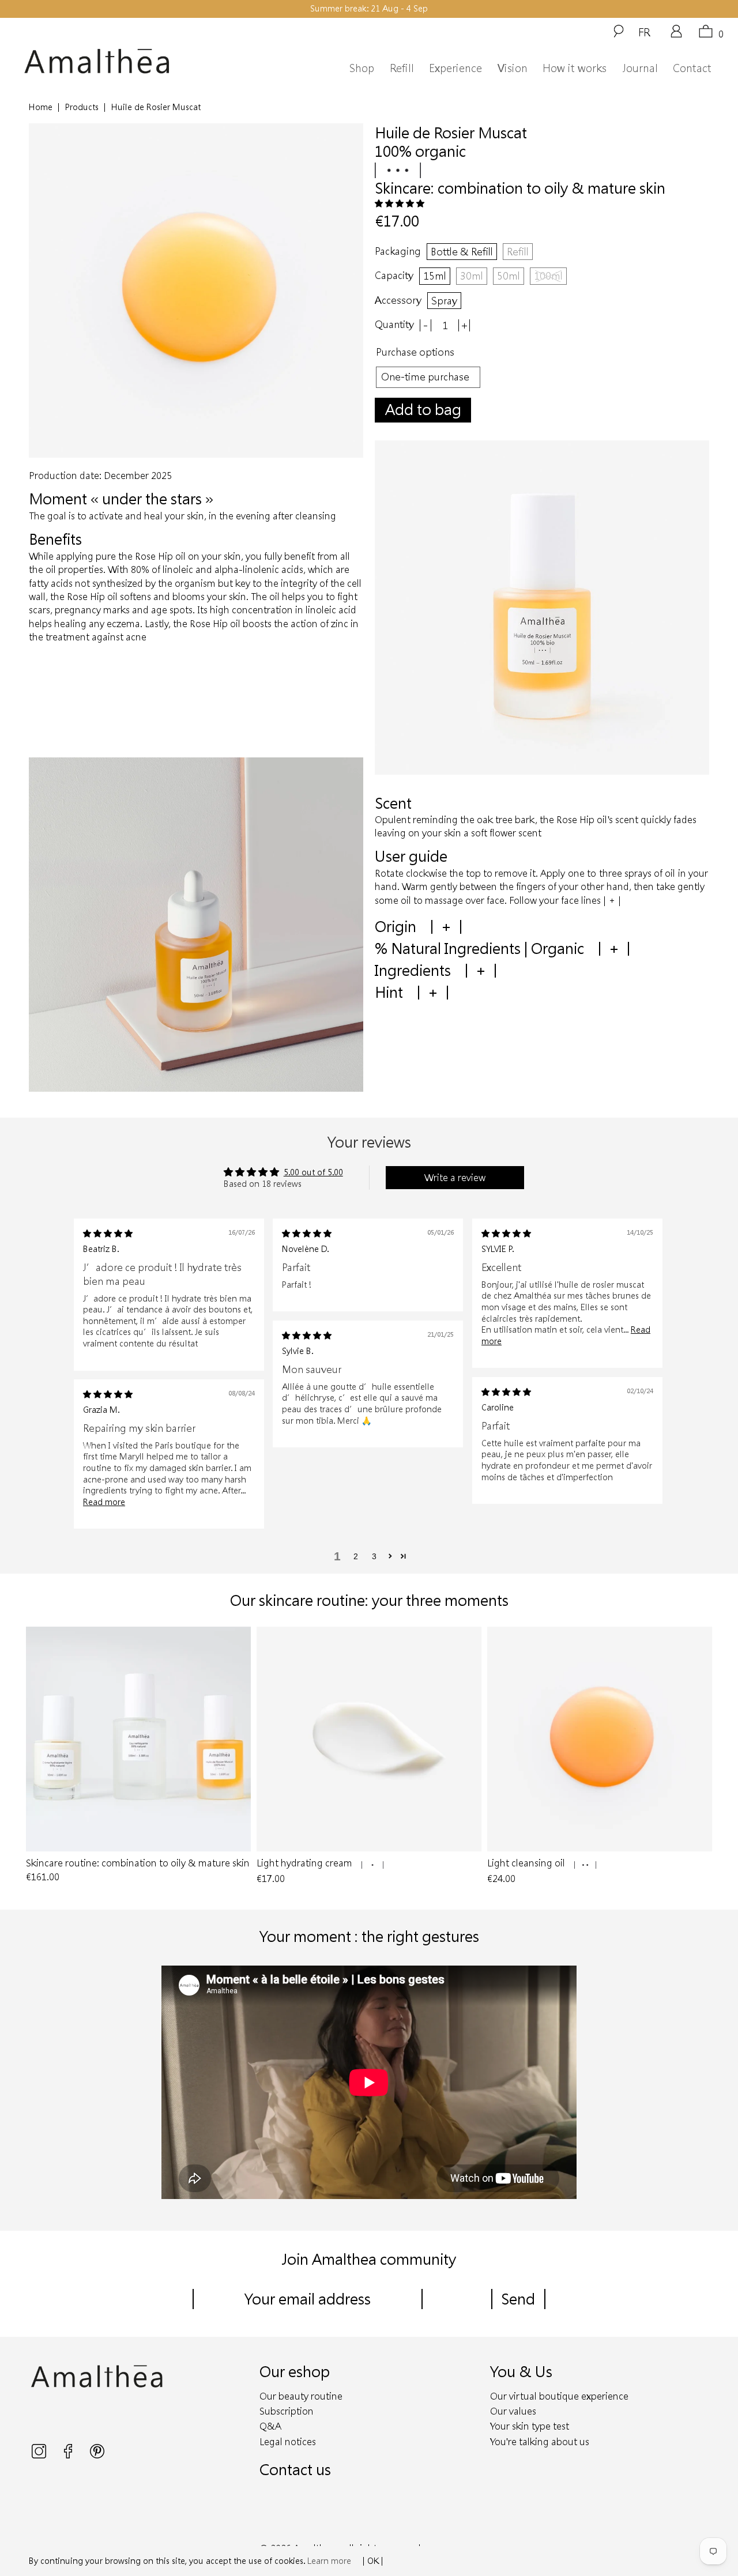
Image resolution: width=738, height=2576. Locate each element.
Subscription (287, 2411)
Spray (444, 300)
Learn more (329, 2561)
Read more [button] (104, 1502)
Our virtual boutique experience (559, 2396)
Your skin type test (530, 2426)
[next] (698, 1757)
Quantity (394, 324)
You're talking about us (540, 2441)
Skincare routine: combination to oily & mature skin (138, 1739)
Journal (640, 68)
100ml (548, 276)
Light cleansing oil (600, 1739)
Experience (455, 68)
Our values (513, 2411)
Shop (362, 68)
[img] (108, 1233)
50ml (509, 276)
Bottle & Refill (462, 251)
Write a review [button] (455, 1177)
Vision (513, 68)
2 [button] (356, 1556)
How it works (575, 68)
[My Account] (676, 35)
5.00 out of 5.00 (313, 1172)
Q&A (270, 2426)
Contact (692, 68)
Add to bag (423, 409)
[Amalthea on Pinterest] (97, 2455)
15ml (435, 276)
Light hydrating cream (369, 1739)
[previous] (40, 1757)
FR (644, 32)
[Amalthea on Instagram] (40, 2455)
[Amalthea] (114, 61)
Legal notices (288, 2441)
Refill (402, 68)
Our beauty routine (301, 2396)
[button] (400, 203)
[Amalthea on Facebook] (69, 2455)
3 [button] (374, 1556)
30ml (472, 276)
